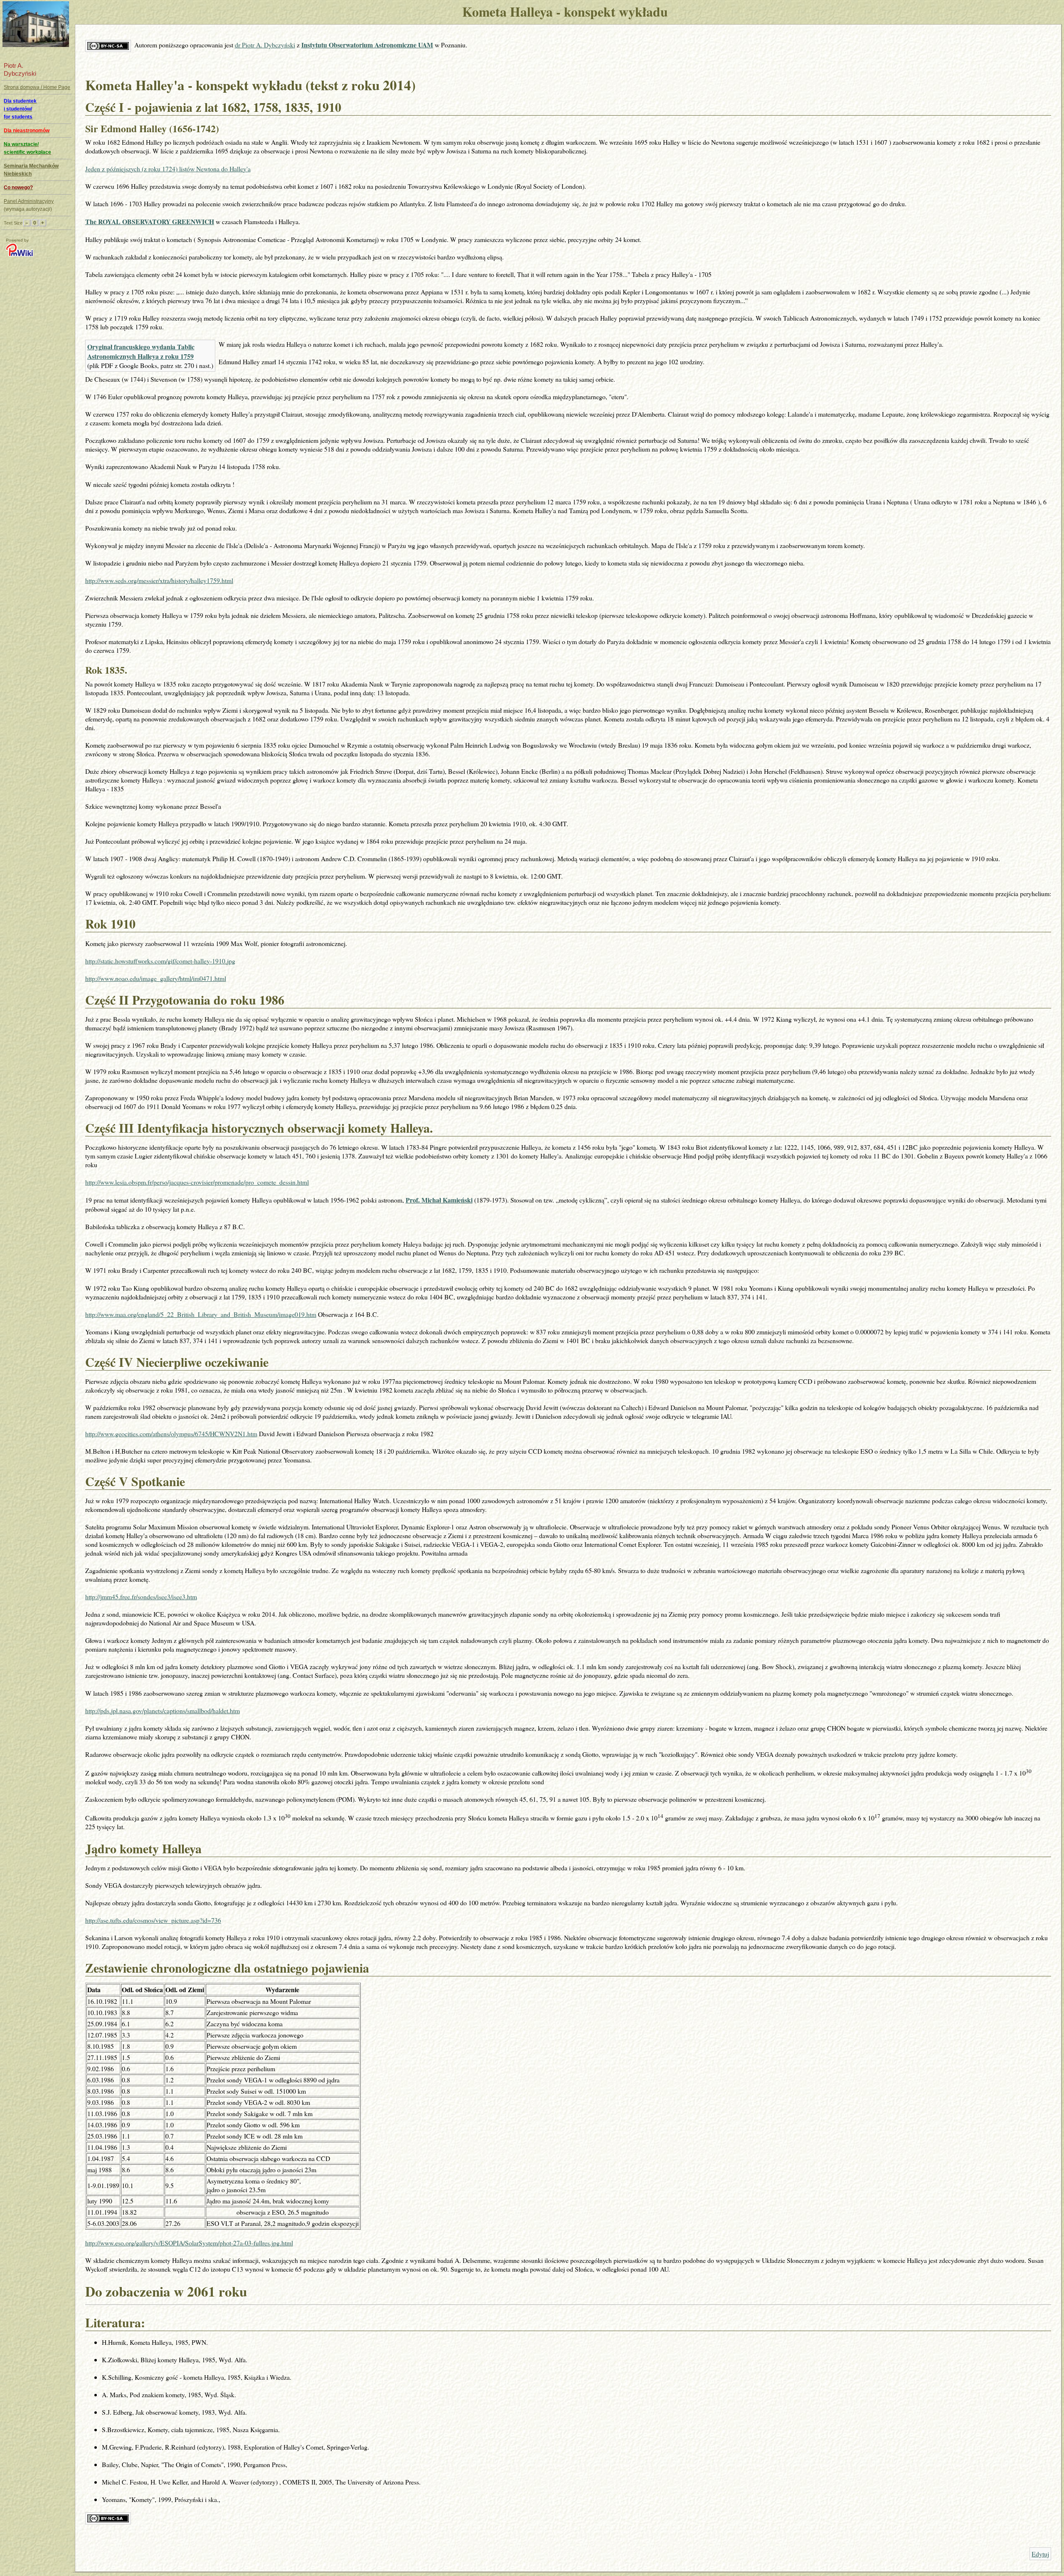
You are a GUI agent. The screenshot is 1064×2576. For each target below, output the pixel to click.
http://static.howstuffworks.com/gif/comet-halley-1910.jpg (160, 961)
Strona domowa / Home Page (37, 87)
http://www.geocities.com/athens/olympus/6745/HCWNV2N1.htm (171, 1434)
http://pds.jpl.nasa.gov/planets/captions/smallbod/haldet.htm (163, 1710)
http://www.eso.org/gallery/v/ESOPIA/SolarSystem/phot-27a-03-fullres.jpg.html (189, 2243)
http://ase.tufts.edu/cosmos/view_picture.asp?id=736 (153, 1920)
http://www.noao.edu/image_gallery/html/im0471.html (156, 978)
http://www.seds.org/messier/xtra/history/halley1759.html (159, 580)
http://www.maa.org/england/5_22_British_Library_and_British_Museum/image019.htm (201, 1314)
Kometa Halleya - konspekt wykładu (565, 12)
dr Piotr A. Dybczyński (265, 45)
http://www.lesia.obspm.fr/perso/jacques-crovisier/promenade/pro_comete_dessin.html (197, 1182)
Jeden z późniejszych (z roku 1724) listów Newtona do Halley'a (168, 169)
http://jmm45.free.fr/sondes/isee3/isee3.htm (141, 1597)
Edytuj (1040, 2554)
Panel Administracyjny (29, 201)
